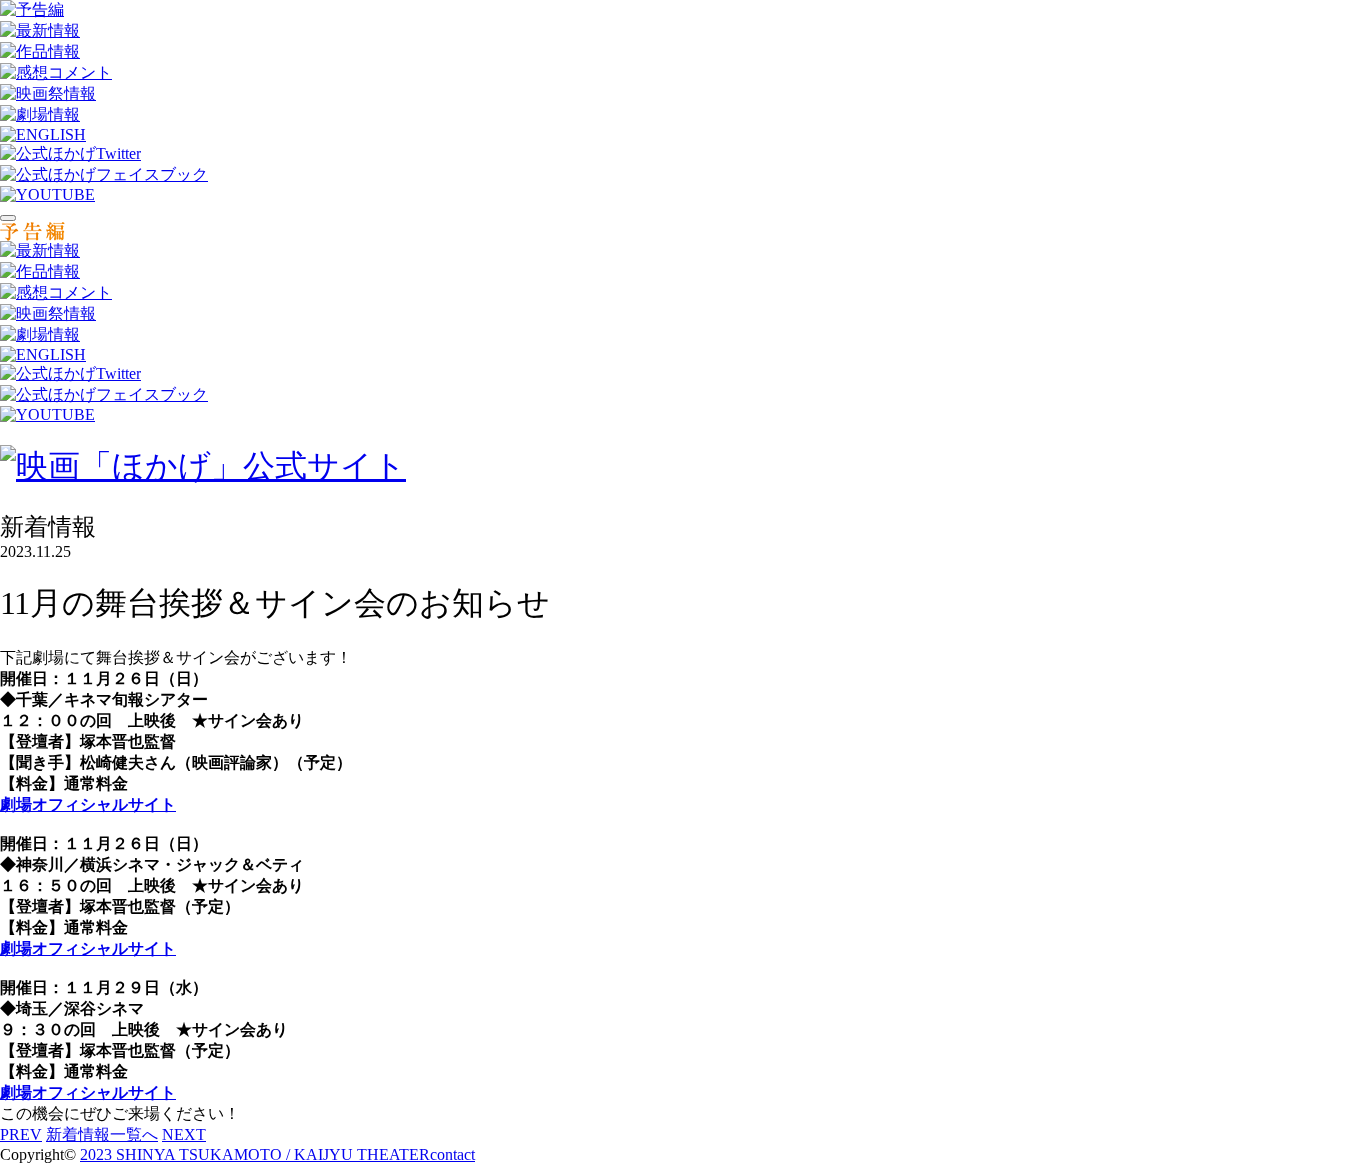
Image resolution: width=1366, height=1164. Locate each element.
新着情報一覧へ (102, 1134)
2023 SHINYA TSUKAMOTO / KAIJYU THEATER (255, 1154)
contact (452, 1154)
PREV (21, 1134)
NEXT (184, 1134)
